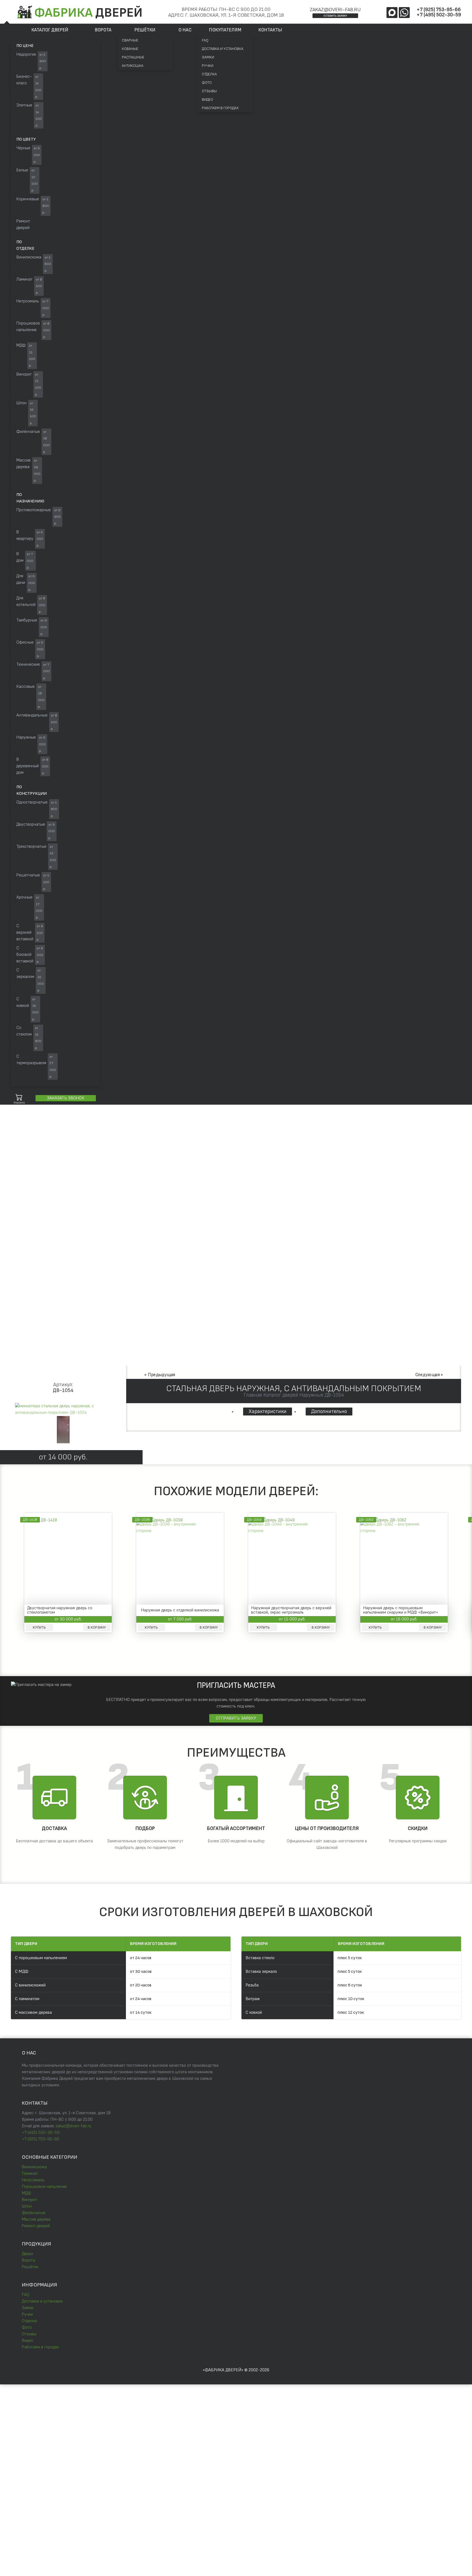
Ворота (103, 30)
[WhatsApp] (404, 13)
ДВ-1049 (254, 1520)
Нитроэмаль (33, 2180)
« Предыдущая (160, 1375)
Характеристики (268, 1412)
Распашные (133, 57)
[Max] (392, 13)
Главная (17, 1189)
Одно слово (59, 1142)
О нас (185, 30)
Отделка (209, 74)
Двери (27, 2254)
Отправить (178, 2441)
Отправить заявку (236, 1718)
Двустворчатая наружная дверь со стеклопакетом (60, 1610)
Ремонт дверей (36, 2226)
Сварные (130, 40)
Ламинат (30, 2174)
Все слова (87, 1142)
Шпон (27, 2206)
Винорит (29, 2200)
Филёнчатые (34, 2213)
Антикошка (133, 66)
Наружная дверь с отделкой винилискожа (180, 1610)
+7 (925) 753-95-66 (439, 10)
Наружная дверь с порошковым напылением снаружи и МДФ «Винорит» (401, 1610)
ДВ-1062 (366, 1520)
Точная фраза (27, 1142)
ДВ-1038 (142, 1520)
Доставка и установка (223, 49)
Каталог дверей (50, 30)
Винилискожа (34, 2167)
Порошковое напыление (44, 2187)
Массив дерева (36, 2219)
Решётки (145, 30)
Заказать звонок (66, 1098)
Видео (207, 99)
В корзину (97, 1628)
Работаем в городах (220, 108)
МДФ (26, 2193)
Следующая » (429, 1375)
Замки (208, 57)
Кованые (130, 49)
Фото (207, 83)
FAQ (205, 40)
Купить (39, 1628)
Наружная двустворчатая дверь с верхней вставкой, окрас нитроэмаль (291, 1610)
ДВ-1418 (30, 1520)
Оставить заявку (335, 16)
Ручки (208, 66)
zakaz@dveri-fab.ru (335, 10)
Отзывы (209, 91)
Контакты (270, 30)
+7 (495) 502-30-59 (439, 15)
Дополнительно (329, 1412)
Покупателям (225, 30)
